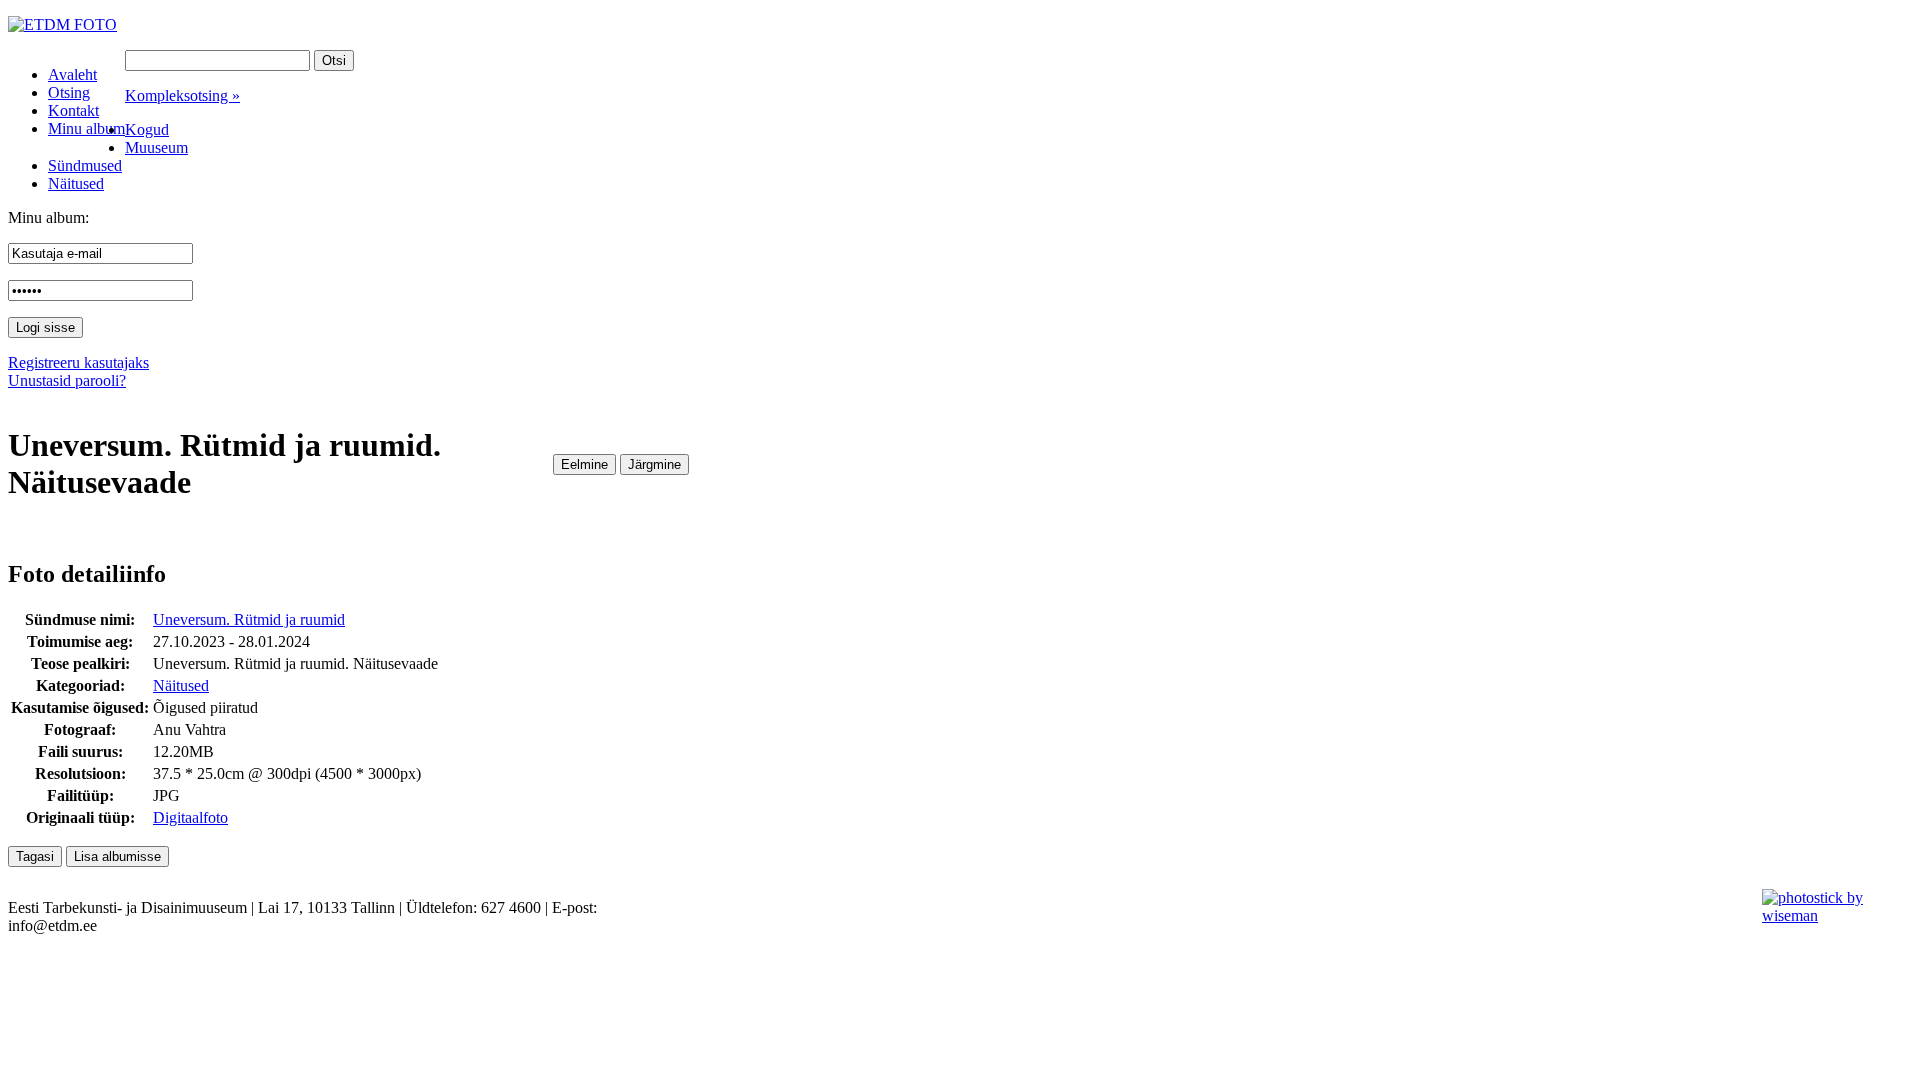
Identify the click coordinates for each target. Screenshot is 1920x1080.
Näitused (181, 685)
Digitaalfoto (190, 817)
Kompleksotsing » (182, 95)
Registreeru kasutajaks (78, 362)
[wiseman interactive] (1829, 915)
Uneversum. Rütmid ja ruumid (249, 619)
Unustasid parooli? (67, 380)
